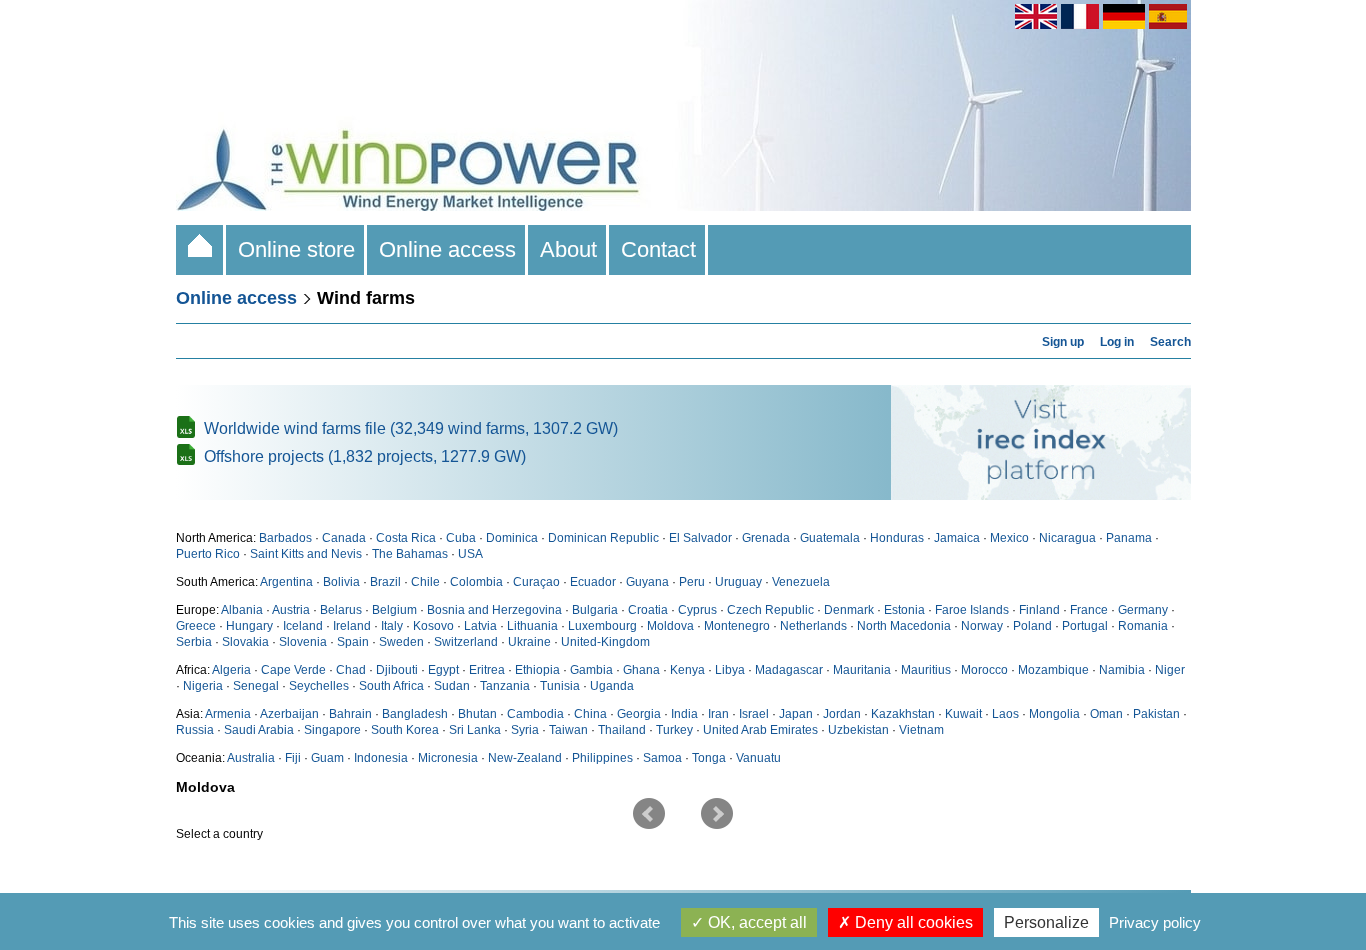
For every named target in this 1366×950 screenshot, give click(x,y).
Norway (982, 626)
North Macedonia (904, 626)
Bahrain (350, 714)
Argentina (286, 582)
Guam (327, 758)
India (684, 714)
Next (717, 814)
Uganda (612, 686)
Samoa (662, 758)
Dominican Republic (603, 538)
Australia (251, 758)
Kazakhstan (903, 714)
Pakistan (1156, 714)
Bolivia (341, 582)
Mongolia (1054, 714)
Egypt (443, 670)
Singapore (332, 730)
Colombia (476, 582)
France (1089, 610)
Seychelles (319, 686)
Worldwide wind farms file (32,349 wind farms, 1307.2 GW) (411, 428)
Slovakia (245, 642)
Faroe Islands (972, 610)
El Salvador (700, 538)
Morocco (984, 670)
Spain (353, 642)
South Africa (391, 686)
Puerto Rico (208, 554)
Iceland (303, 626)
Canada (344, 538)
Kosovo (433, 626)
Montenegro (737, 626)
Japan (796, 714)
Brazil (385, 582)
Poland (1032, 626)
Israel (754, 714)
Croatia (648, 610)
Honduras (897, 538)
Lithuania (532, 626)
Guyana (647, 582)
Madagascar (789, 670)
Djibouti (397, 670)
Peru (692, 582)
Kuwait (963, 714)
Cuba (461, 538)
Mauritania (862, 670)
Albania (242, 610)
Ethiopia (537, 670)
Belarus (341, 610)
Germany (1143, 610)
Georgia (639, 714)
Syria (525, 730)
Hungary (249, 626)
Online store (296, 249)
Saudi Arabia (259, 730)
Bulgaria (595, 610)
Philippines (602, 758)
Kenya (687, 670)
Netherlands (813, 626)
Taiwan (568, 730)
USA (470, 554)
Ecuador (593, 582)
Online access (447, 249)
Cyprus (697, 610)
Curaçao (536, 582)
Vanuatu (758, 758)
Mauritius (926, 670)
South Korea (405, 730)
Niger (1170, 670)
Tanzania (505, 686)
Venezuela (801, 582)
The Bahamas (410, 554)
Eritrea (487, 670)
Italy (392, 626)
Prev (649, 814)
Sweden (401, 642)
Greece (196, 626)
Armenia (228, 714)
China (590, 714)
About (568, 249)
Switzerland (466, 642)
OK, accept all (755, 922)
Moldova (670, 626)
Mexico (1009, 538)
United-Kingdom (605, 642)
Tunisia (560, 686)
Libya (730, 670)
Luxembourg (602, 626)
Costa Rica (406, 538)
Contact (658, 249)
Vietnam (921, 730)
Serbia (194, 642)
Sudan (452, 686)
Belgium (394, 610)
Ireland (352, 626)
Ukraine (529, 642)
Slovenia (303, 642)
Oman (1106, 714)
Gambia (591, 670)
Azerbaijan (289, 714)
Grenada (766, 538)
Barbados (285, 538)
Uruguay (738, 582)
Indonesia (381, 758)
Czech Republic (770, 610)
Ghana (641, 670)
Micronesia (448, 758)
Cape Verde (293, 670)
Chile (425, 582)
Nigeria (203, 686)
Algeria (231, 670)
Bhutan (477, 714)
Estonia (904, 610)
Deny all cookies (912, 922)
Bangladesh (415, 714)
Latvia (480, 626)
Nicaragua (1067, 538)
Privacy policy (1155, 922)
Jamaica (957, 538)
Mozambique (1053, 670)
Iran (718, 714)
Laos (1005, 714)
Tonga (709, 758)
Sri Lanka (475, 730)
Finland (1039, 610)
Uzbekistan (858, 730)
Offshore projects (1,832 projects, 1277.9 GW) (365, 456)
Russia (195, 730)
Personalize (1046, 922)
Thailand (622, 730)
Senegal (256, 686)
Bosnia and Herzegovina (494, 610)
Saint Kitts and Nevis (306, 554)
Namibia (1122, 670)
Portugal (1085, 626)
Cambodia (535, 714)
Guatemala (830, 538)
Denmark (849, 610)
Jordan (842, 714)
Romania (1143, 626)
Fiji (293, 758)
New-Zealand (525, 758)
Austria (291, 610)
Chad (351, 670)
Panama (1129, 538)
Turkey (674, 730)
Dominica (512, 538)
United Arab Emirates (760, 730)
